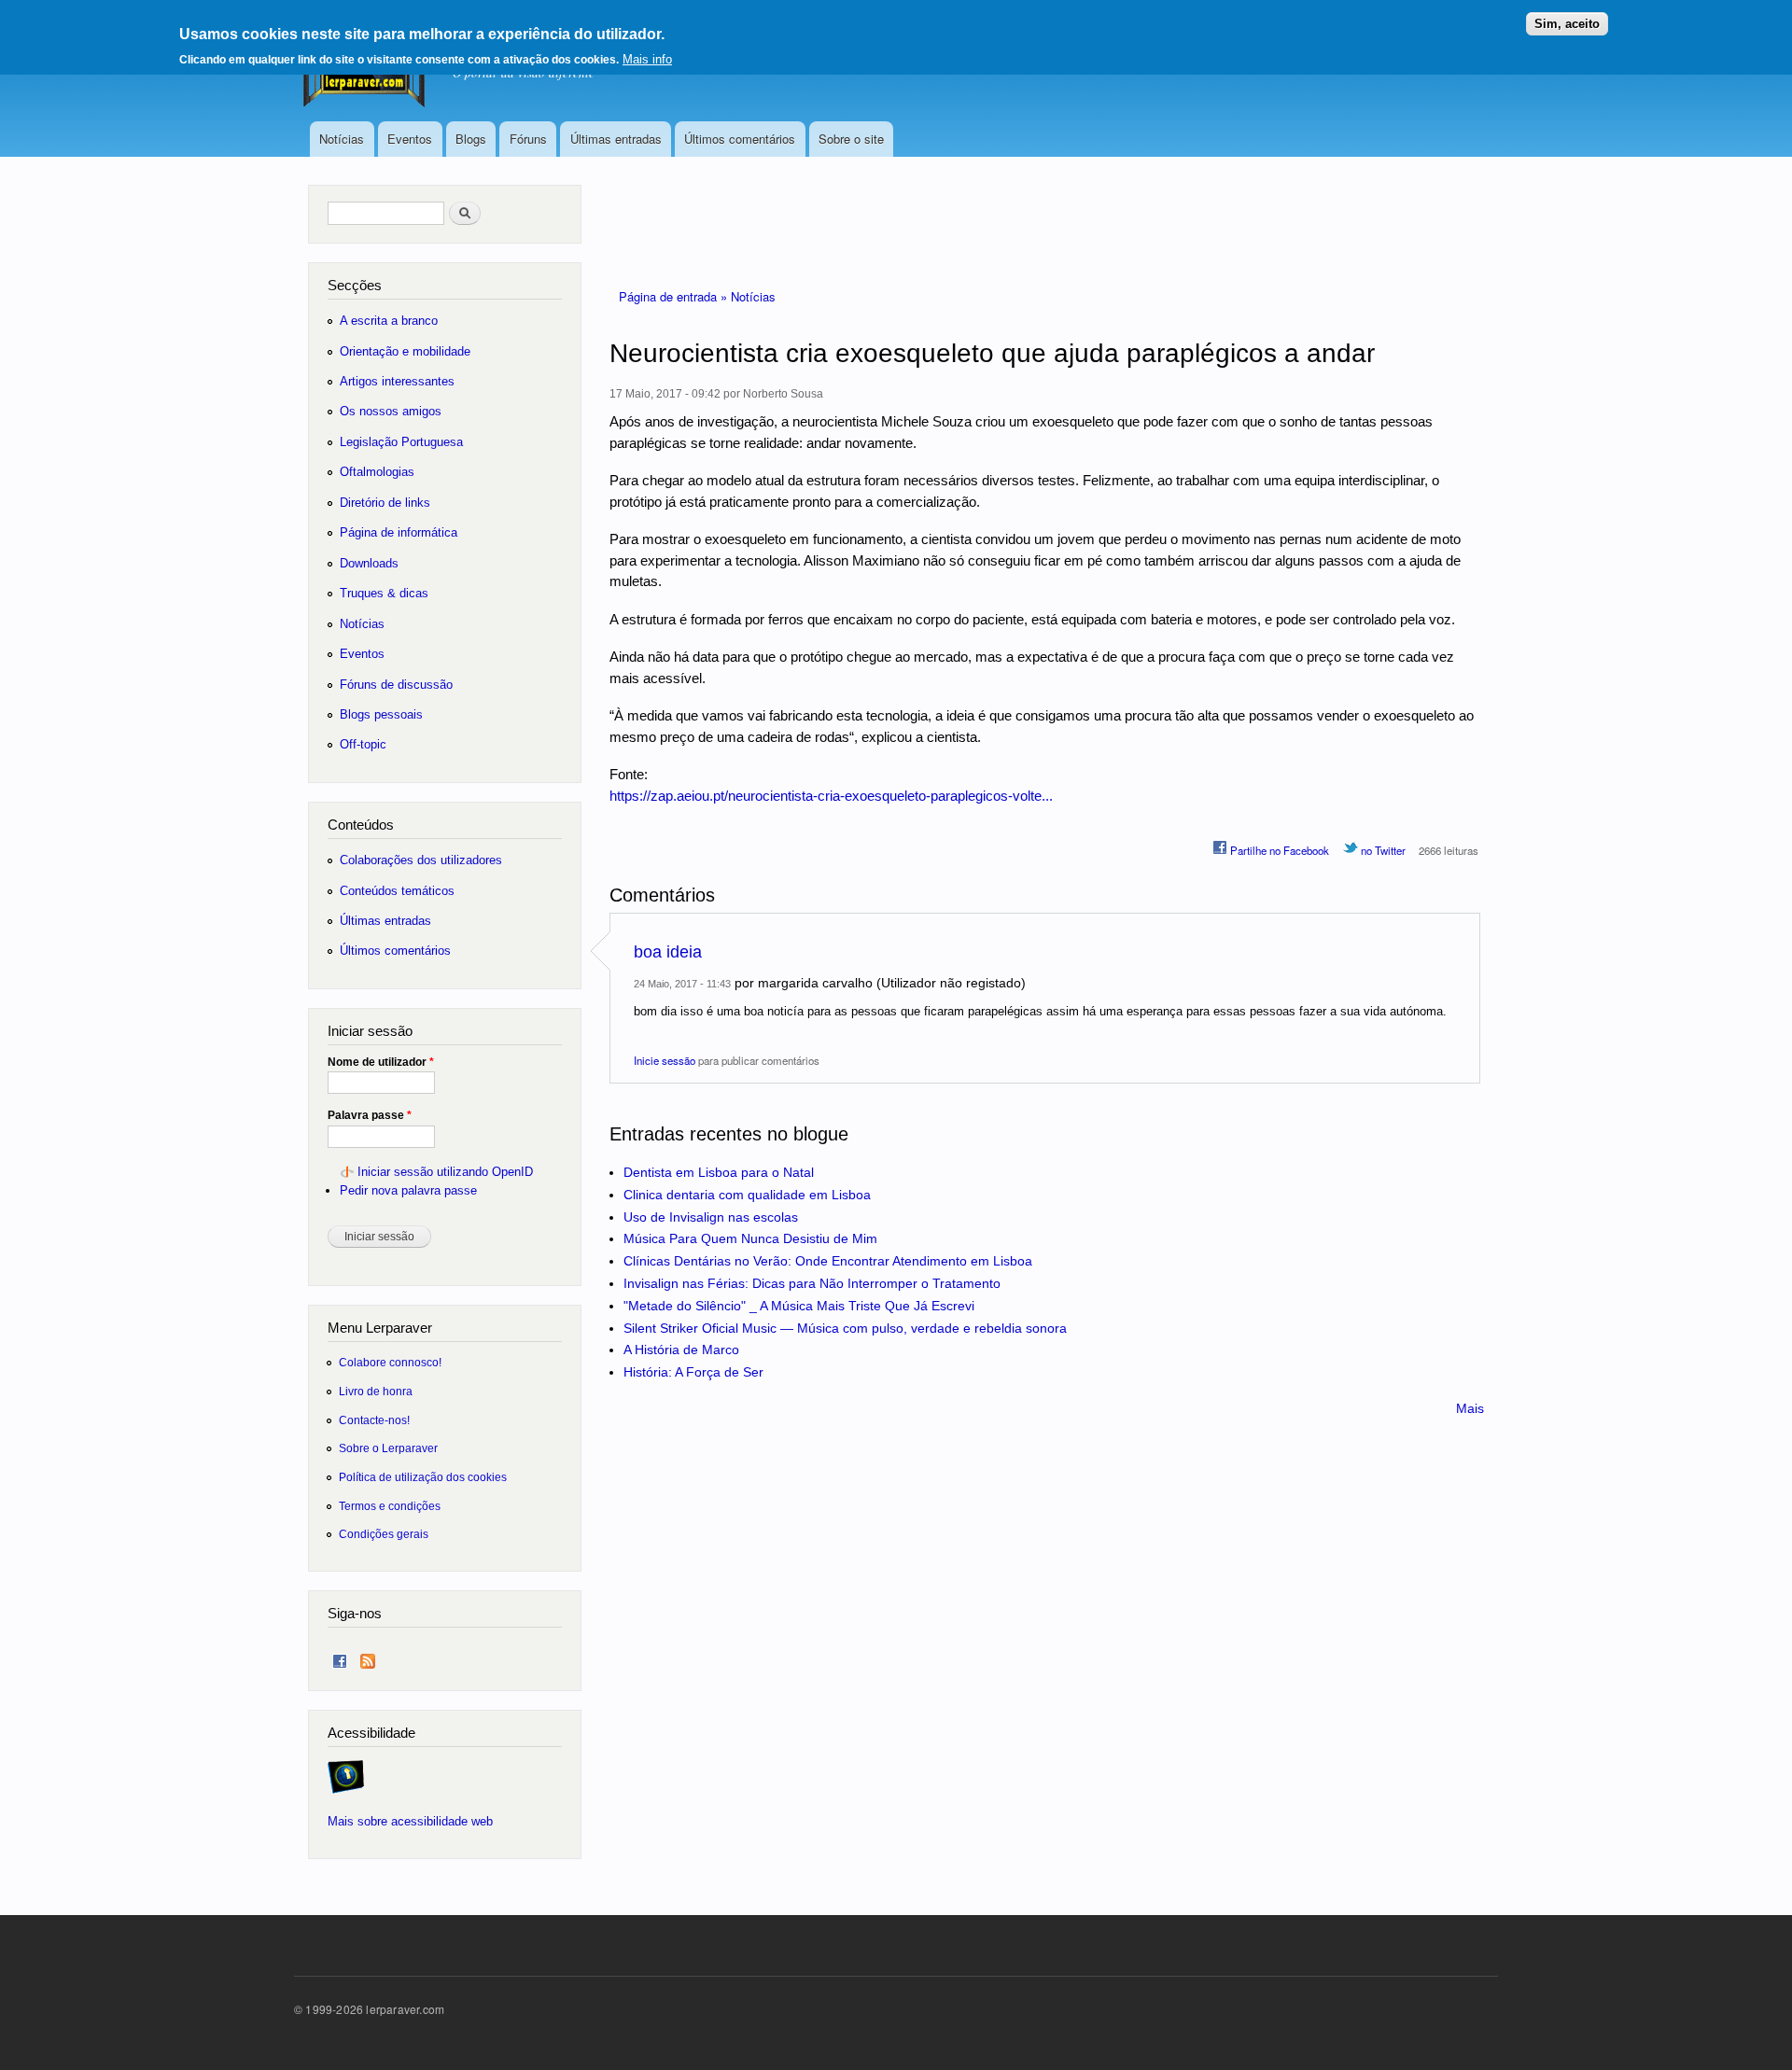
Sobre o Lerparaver (388, 1448)
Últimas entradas (616, 139)
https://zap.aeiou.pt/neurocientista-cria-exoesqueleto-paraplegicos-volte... (831, 796)
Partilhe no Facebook (1278, 850)
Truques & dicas (384, 593)
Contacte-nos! (374, 1420)
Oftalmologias (377, 472)
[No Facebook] (340, 1657)
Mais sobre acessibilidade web (410, 1821)
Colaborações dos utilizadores (421, 860)
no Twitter (1382, 850)
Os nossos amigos (391, 411)
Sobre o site (851, 139)
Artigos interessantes (397, 381)
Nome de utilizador (381, 1062)
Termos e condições (390, 1506)
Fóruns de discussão (396, 685)
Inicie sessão (665, 1060)
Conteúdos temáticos (397, 891)
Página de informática (399, 532)
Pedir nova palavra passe (408, 1190)
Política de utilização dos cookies (423, 1477)
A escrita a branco (389, 321)
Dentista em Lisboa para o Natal (719, 1172)
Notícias (342, 139)
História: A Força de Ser (693, 1372)
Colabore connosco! (390, 1362)
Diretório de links (385, 503)
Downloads (369, 563)
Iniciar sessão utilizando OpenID (445, 1172)
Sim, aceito (1567, 24)
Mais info (647, 59)
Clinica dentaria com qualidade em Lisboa (747, 1195)
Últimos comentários (740, 139)
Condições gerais (384, 1534)
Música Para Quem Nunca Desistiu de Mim (750, 1238)
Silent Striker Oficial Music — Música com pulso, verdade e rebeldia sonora (845, 1328)
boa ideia (668, 952)
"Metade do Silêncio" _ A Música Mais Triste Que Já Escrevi (799, 1306)
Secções (355, 285)
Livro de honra (376, 1391)
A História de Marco (681, 1350)
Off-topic (363, 744)
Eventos (410, 139)
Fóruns (528, 139)
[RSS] (368, 1657)
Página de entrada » (675, 296)
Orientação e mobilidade (405, 351)
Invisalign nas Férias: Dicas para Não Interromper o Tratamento (812, 1283)
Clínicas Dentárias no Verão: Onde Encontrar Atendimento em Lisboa (828, 1261)
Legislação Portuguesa (401, 442)
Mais (1470, 1408)
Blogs (471, 139)
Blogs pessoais (381, 714)
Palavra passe (370, 1115)
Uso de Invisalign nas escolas (711, 1217)
